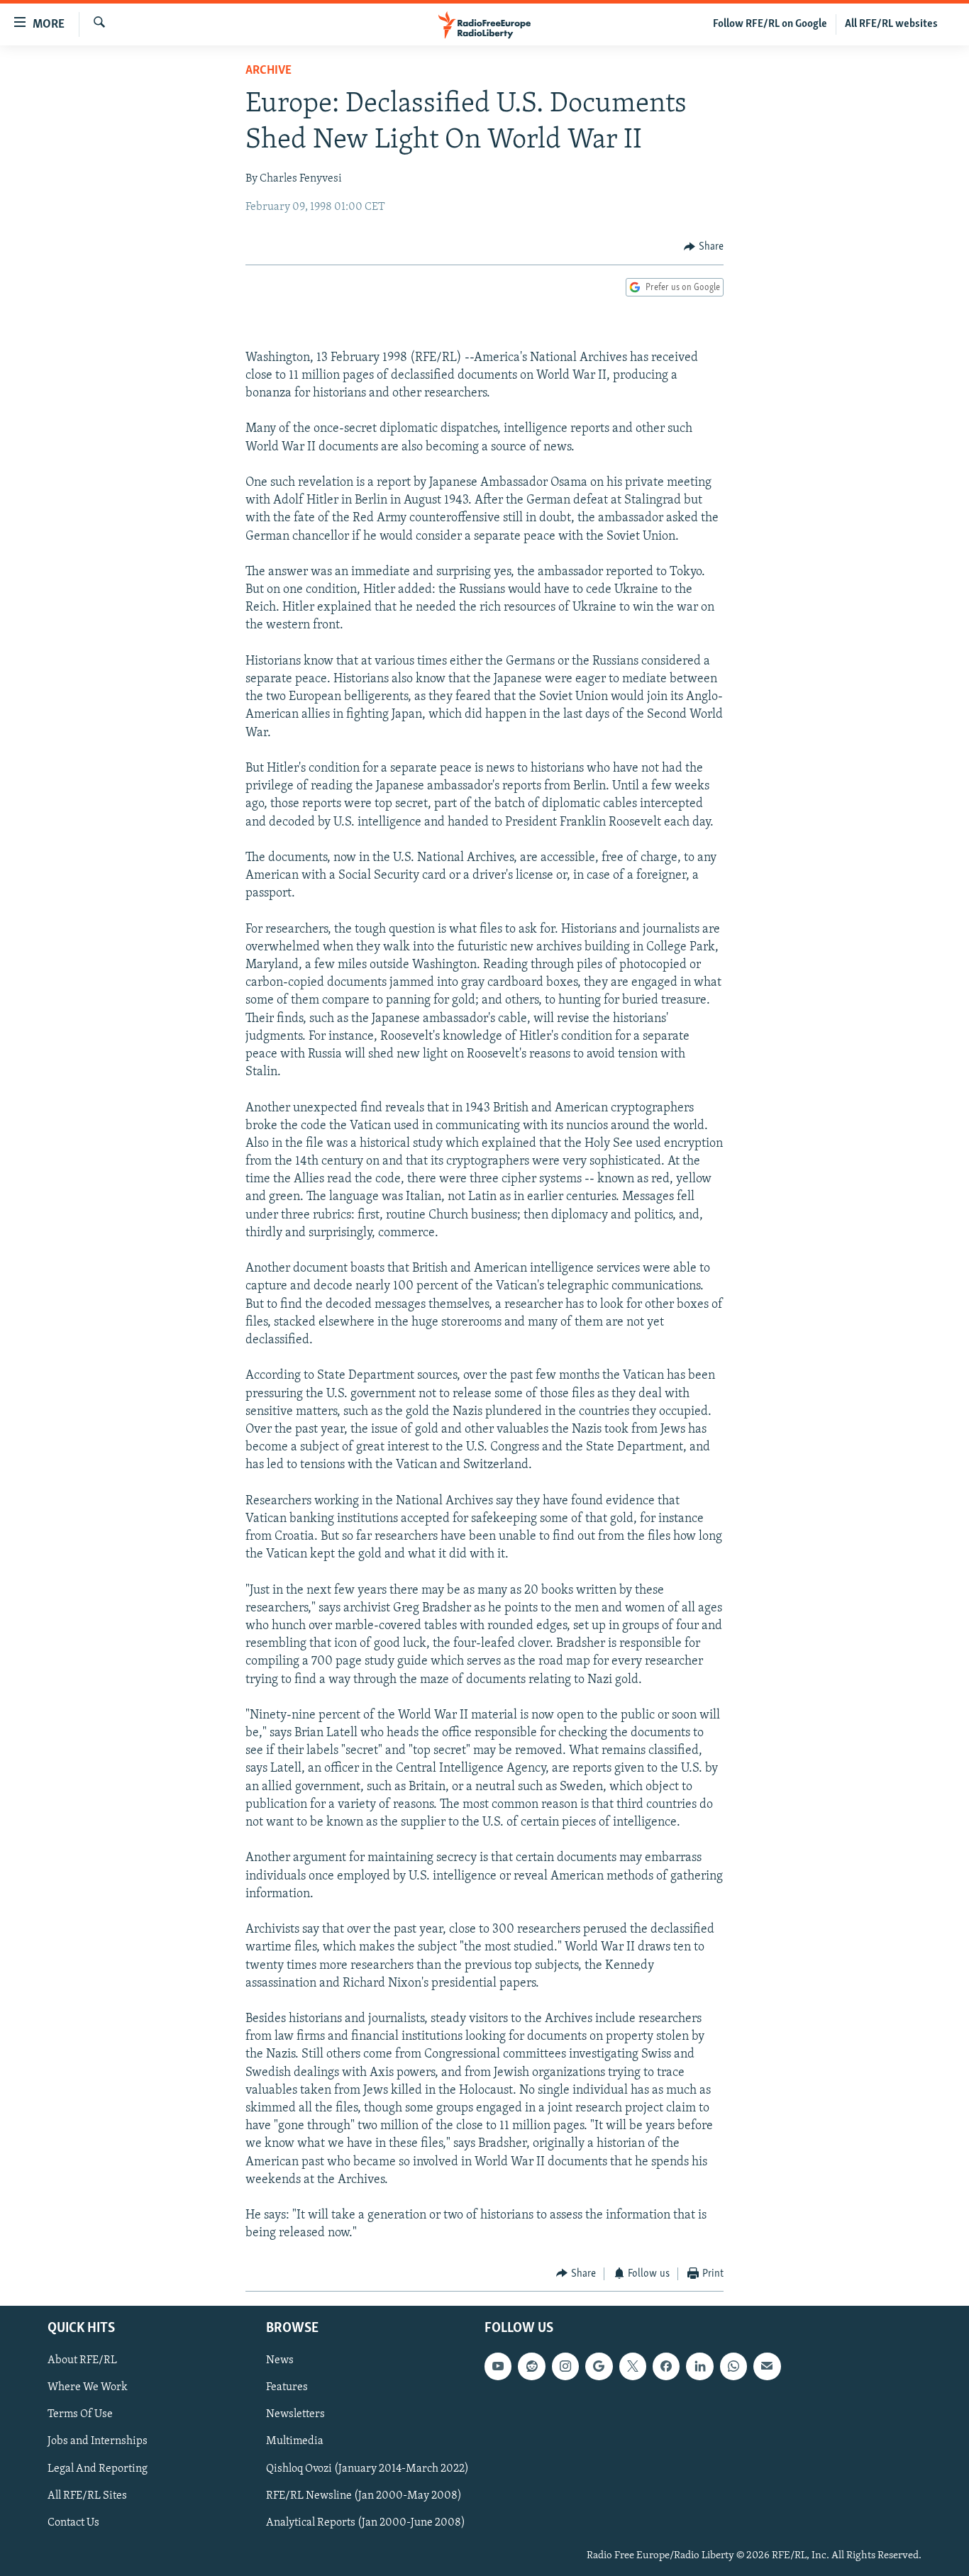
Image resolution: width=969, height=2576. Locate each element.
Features (287, 2387)
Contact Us (73, 2523)
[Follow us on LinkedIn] (699, 2366)
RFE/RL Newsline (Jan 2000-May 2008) (364, 2496)
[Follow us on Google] (599, 2366)
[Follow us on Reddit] (531, 2366)
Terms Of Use (80, 2414)
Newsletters (295, 2414)
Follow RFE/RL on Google (770, 24)
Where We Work (88, 2387)
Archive (268, 71)
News (280, 2360)
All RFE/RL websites (891, 24)
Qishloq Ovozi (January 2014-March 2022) (367, 2469)
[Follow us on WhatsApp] (733, 2366)
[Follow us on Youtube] (498, 2366)
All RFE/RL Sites (87, 2496)
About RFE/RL (82, 2360)
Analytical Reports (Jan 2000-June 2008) (366, 2523)
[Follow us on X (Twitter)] (633, 2366)
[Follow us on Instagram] (565, 2366)
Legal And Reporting (98, 2469)
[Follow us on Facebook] (666, 2366)
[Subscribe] (767, 2366)
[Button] (704, 247)
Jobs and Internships (98, 2442)
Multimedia (295, 2442)
